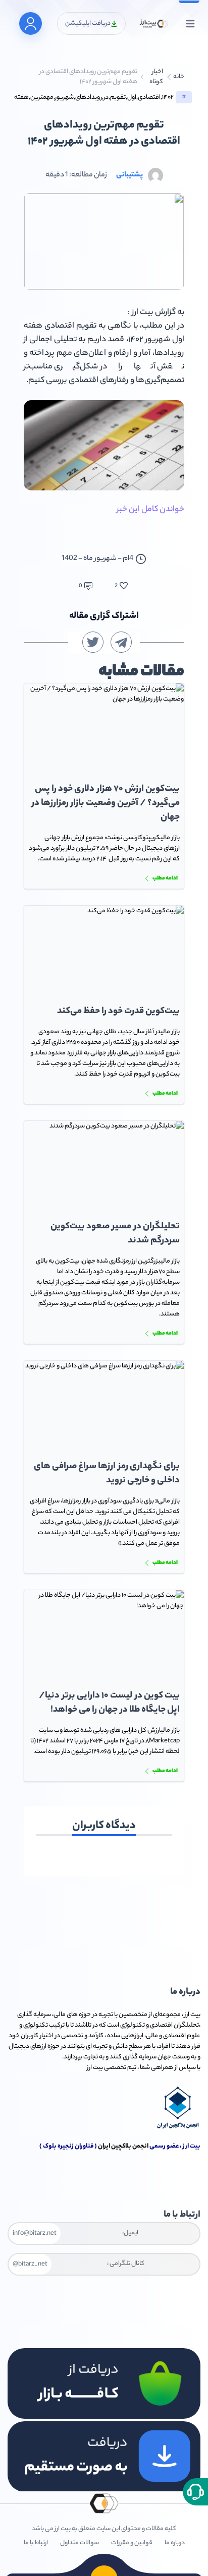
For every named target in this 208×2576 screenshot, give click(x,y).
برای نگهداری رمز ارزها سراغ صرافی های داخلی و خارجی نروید (107, 1474)
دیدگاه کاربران (104, 1826)
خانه (179, 77)
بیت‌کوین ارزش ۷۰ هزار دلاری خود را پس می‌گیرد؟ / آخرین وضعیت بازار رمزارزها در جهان (106, 803)
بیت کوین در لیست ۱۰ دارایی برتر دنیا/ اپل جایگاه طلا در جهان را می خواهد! (109, 1703)
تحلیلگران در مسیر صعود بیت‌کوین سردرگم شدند (115, 1234)
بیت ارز (192, 2015)
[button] (195, 2492)
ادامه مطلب (165, 878)
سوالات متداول (80, 2543)
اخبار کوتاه (156, 77)
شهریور (64, 98)
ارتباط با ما (36, 2543)
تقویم (118, 98)
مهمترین (42, 98)
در (106, 98)
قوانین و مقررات (132, 2543)
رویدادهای (89, 98)
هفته (21, 98)
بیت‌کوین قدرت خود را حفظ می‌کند (118, 1012)
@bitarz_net (30, 2264)
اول (132, 98)
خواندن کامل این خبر (150, 510)
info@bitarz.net (35, 2234)
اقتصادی (149, 98)
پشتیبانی (129, 175)
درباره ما (175, 2543)
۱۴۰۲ (168, 98)
